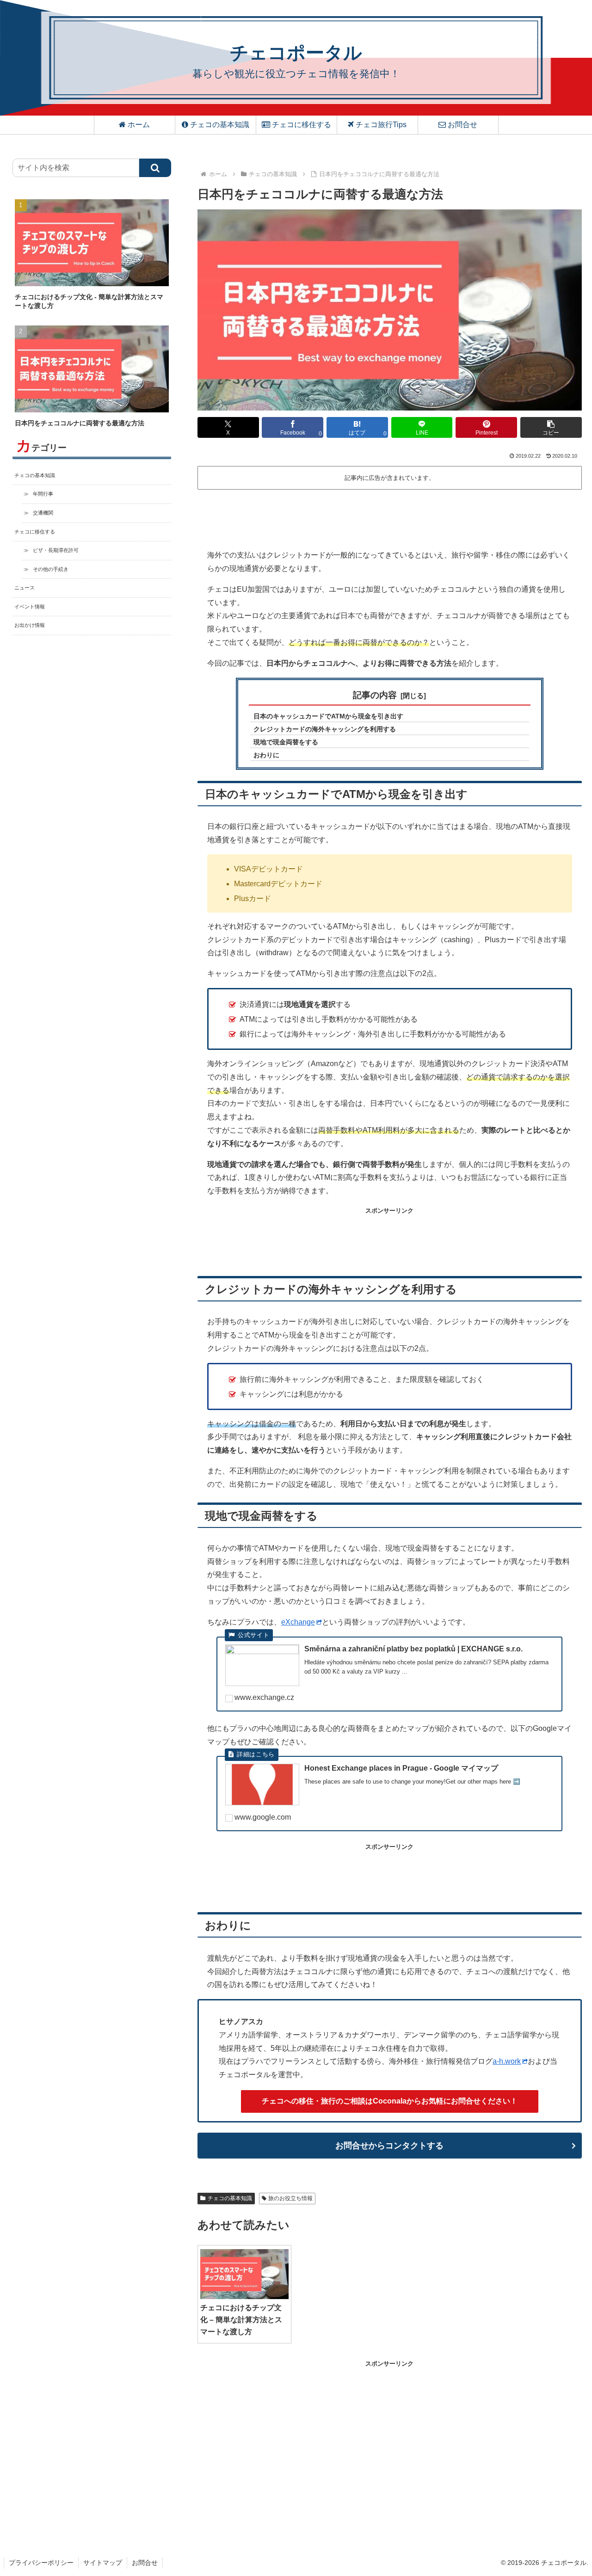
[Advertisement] (390, 518)
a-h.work (507, 2061)
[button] (551, 427)
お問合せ (145, 2563)
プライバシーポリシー (41, 2563)
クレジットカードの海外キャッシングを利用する (325, 729)
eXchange (298, 1622)
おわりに (266, 755)
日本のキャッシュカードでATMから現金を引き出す (328, 716)
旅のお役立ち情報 (290, 2198)
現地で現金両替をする (286, 742)
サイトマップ (103, 2563)
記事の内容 (375, 695)
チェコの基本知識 (230, 2198)
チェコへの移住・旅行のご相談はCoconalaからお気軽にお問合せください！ (390, 2101)
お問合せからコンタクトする (389, 2146)
